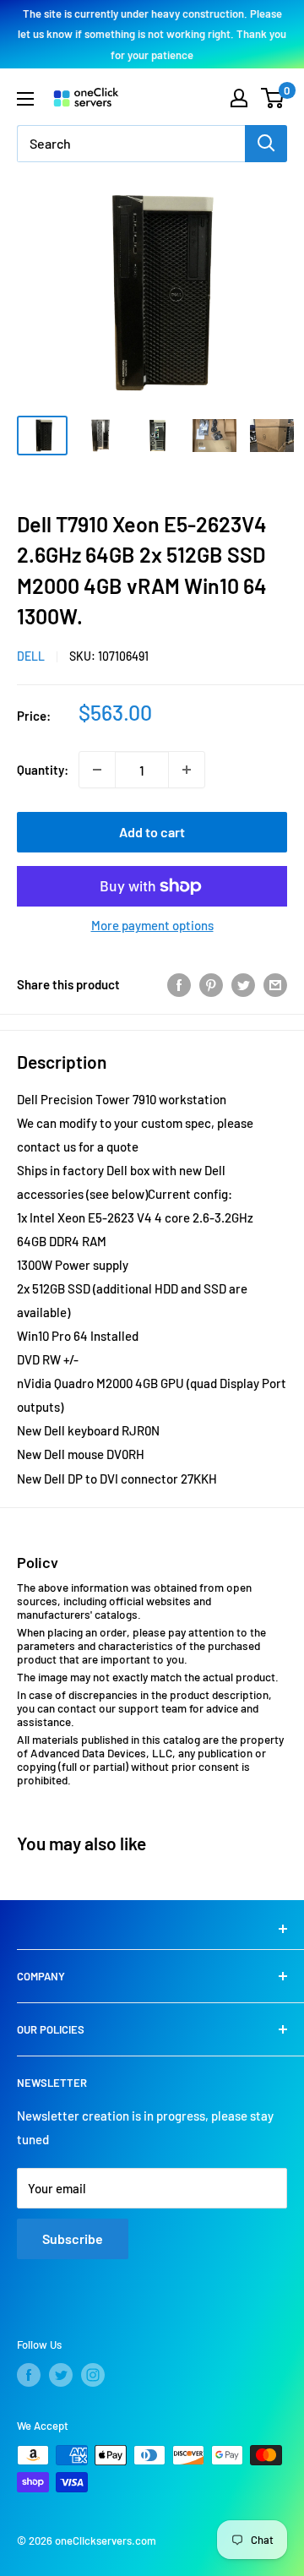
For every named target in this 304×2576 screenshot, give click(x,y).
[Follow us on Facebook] (29, 2375)
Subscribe (73, 2238)
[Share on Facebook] (179, 983)
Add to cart (152, 832)
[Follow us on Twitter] (61, 2375)
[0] (273, 98)
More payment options (152, 925)
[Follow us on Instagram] (93, 2375)
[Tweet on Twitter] (243, 983)
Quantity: (43, 770)
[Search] (266, 144)
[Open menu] (25, 99)
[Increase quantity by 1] (187, 770)
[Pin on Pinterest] (211, 983)
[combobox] (131, 144)
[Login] (239, 98)
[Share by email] (275, 983)
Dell (31, 656)
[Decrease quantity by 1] (97, 770)
